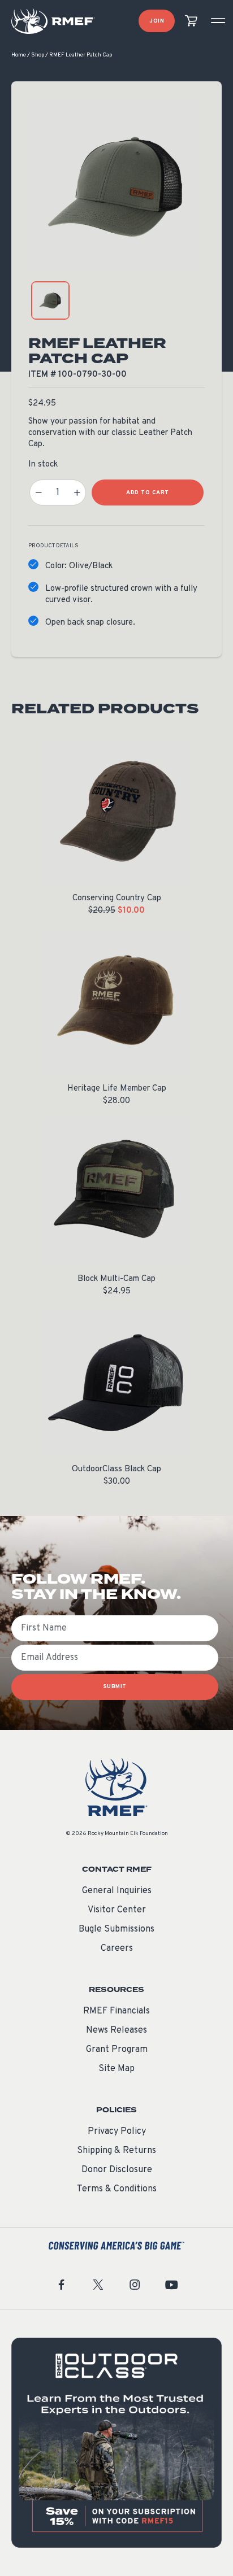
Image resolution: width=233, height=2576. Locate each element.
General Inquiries (117, 1891)
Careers (117, 1949)
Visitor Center (117, 1910)
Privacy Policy (117, 2132)
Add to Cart (148, 493)
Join (157, 21)
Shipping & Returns (116, 2151)
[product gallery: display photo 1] (50, 300)
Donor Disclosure (117, 2170)
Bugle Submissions (116, 1929)
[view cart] (191, 21)
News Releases (116, 2030)
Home (19, 55)
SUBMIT (115, 1687)
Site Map (116, 2069)
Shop (38, 55)
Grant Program (117, 2050)
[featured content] (116, 2443)
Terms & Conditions (117, 2189)
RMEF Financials (116, 2011)
